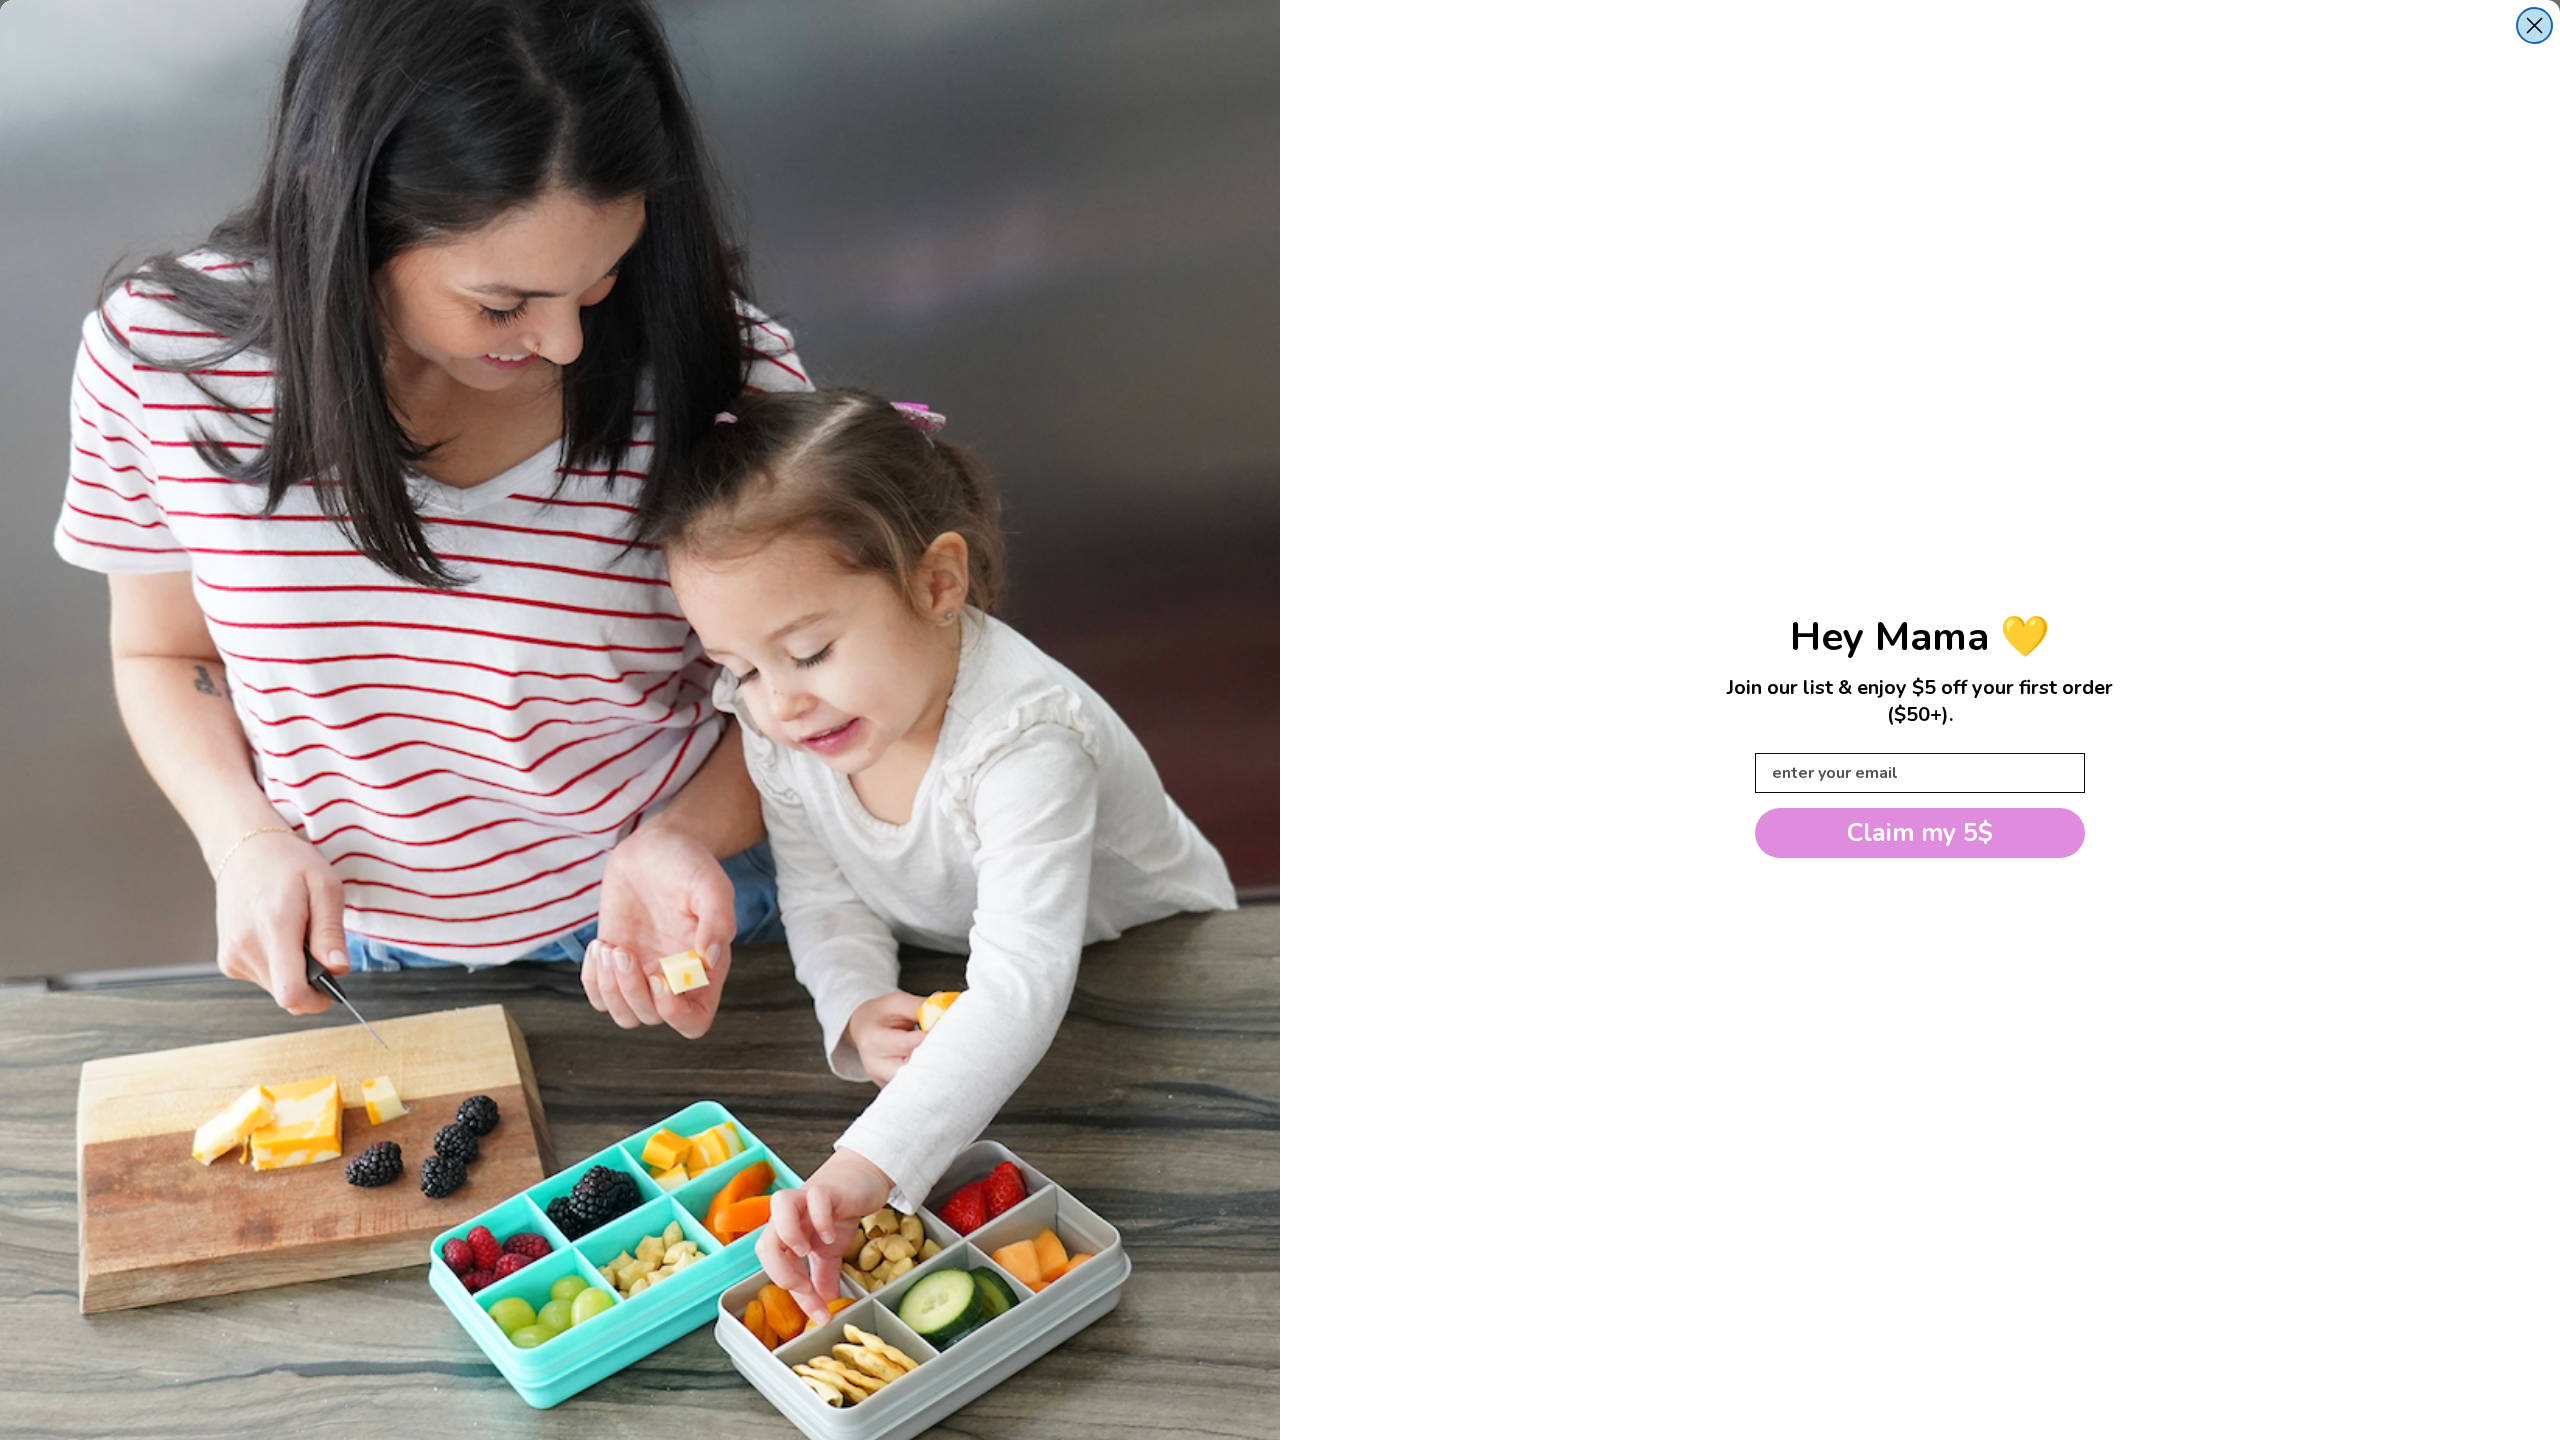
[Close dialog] (2534, 25)
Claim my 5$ (1920, 833)
